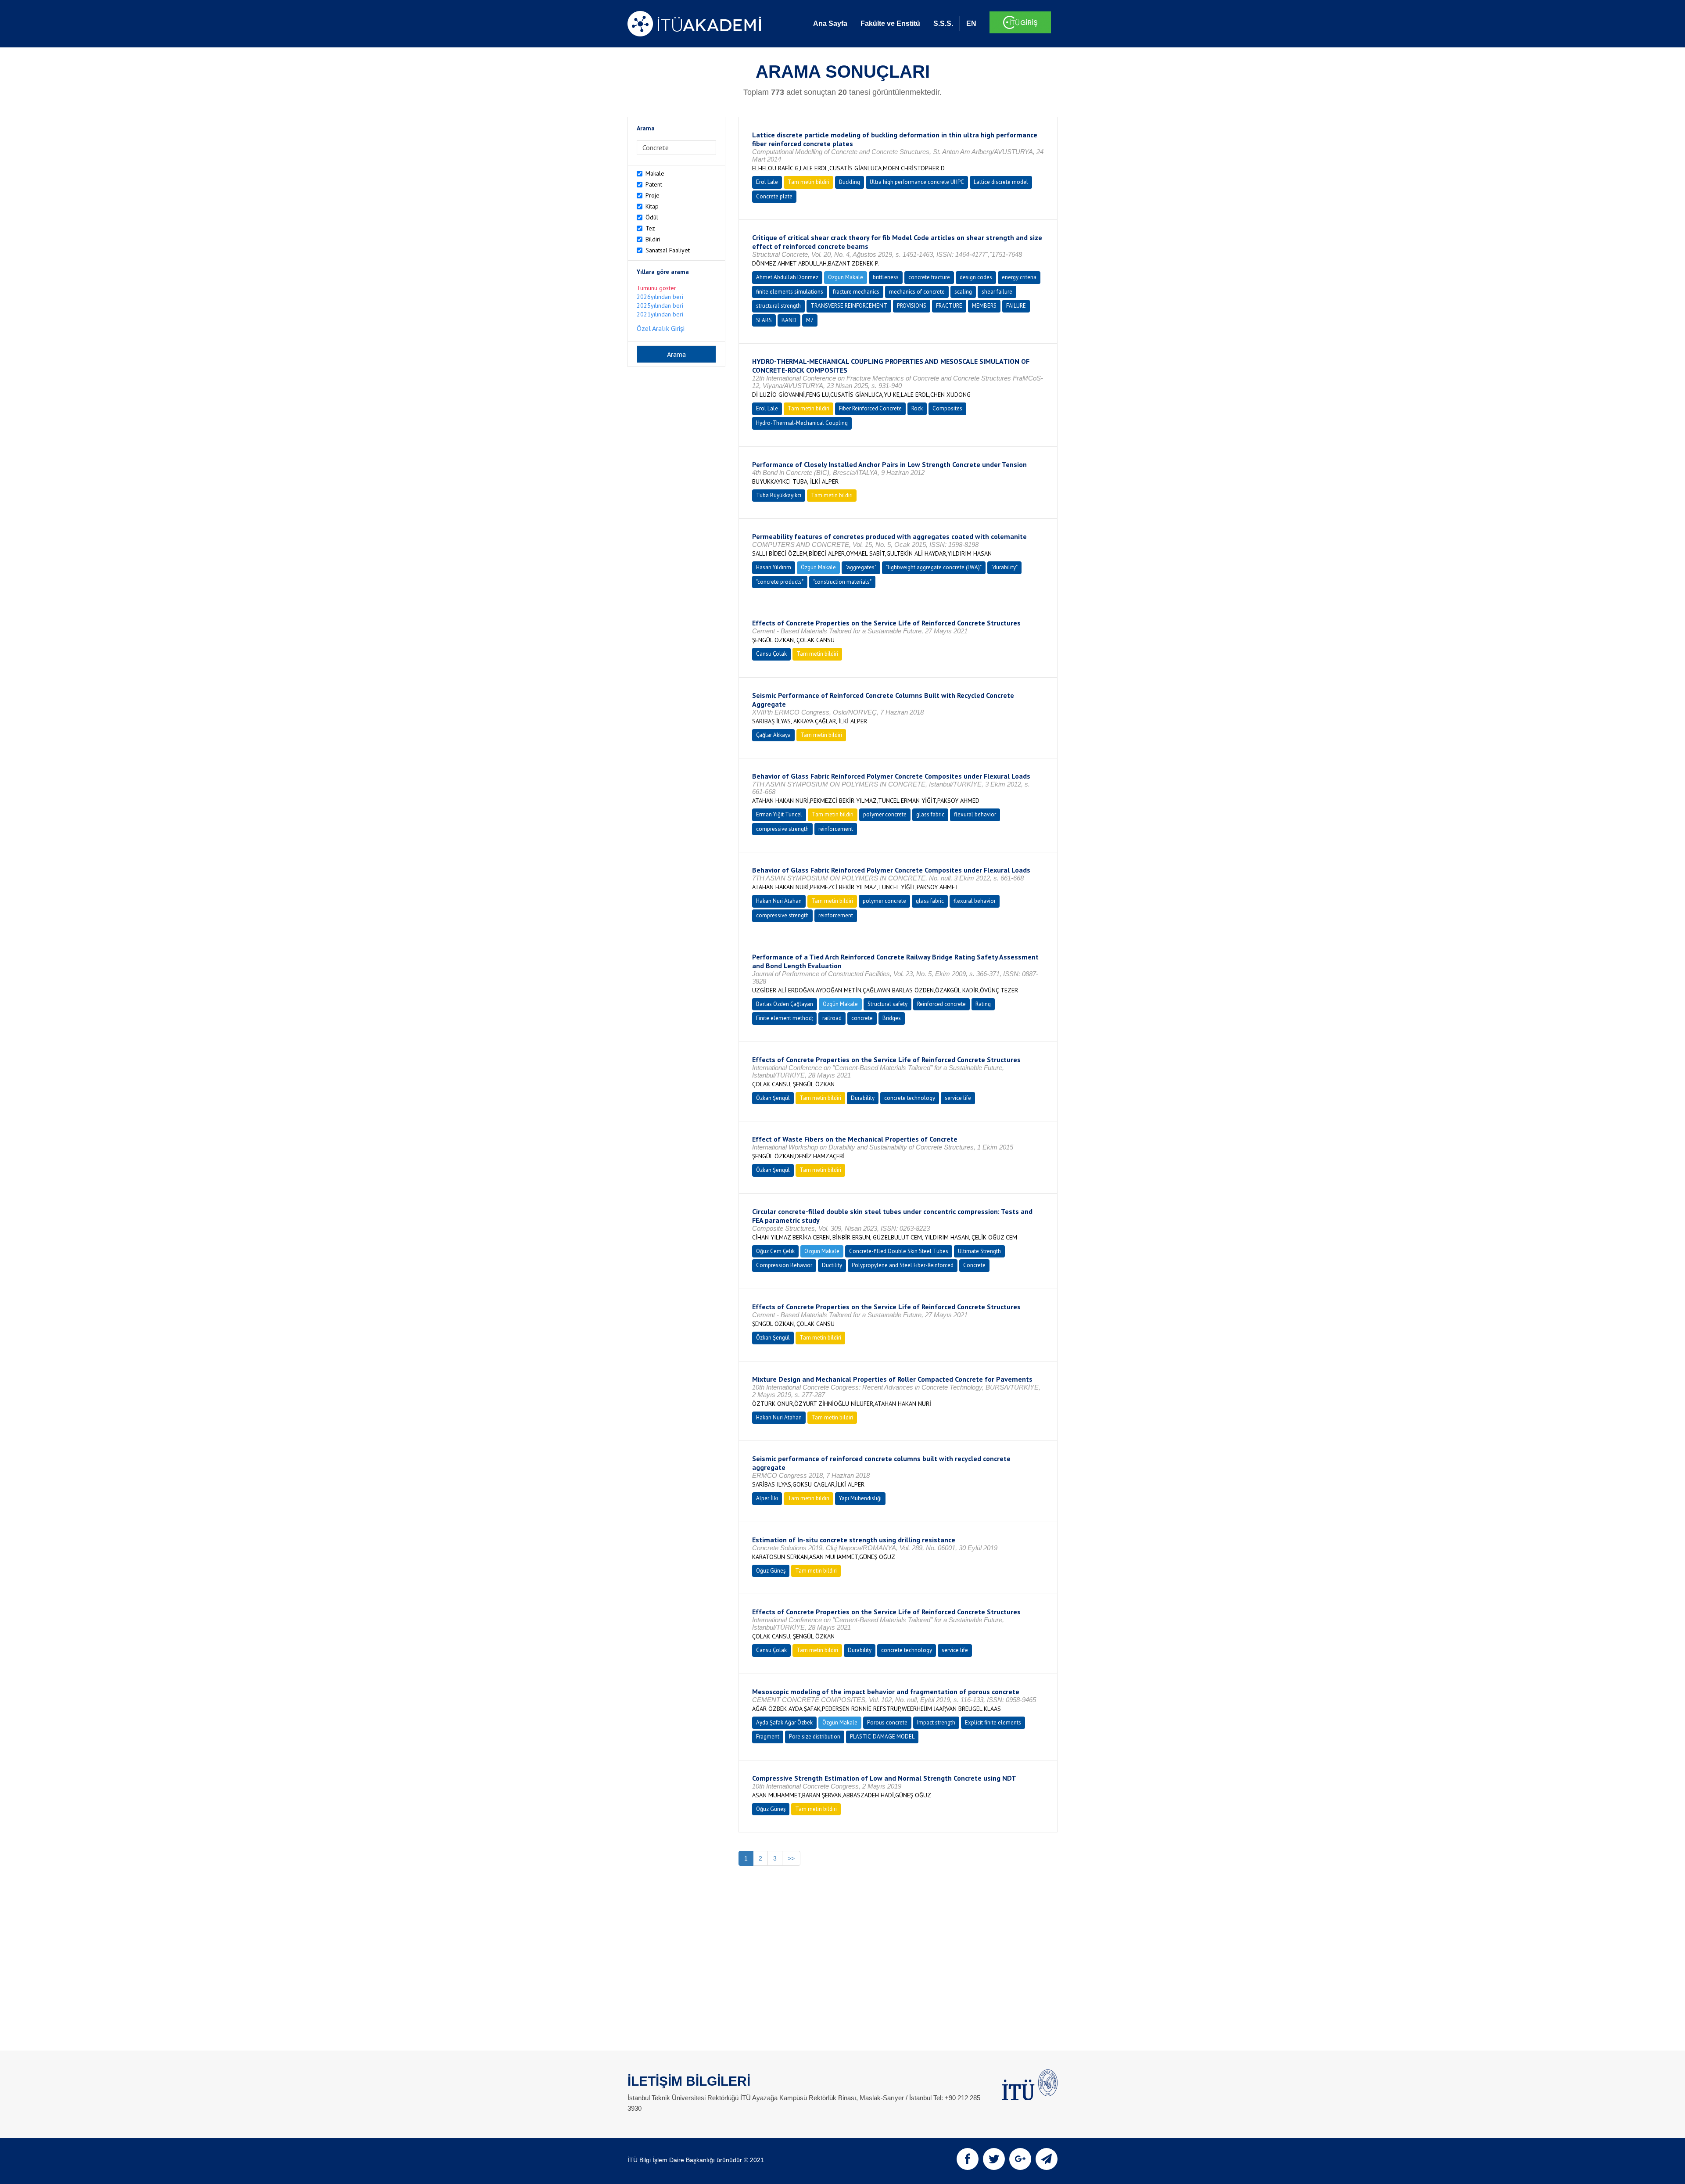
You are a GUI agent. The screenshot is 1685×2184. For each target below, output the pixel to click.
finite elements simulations (790, 292)
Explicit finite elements (993, 1722)
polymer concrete (885, 814)
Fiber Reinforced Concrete (870, 408)
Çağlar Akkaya (773, 735)
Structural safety (887, 1004)
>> (791, 1858)
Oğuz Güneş (771, 1571)
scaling (963, 292)
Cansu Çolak (771, 654)
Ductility (832, 1265)
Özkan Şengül (773, 1098)
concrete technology (910, 1098)
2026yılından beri (660, 297)
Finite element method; (784, 1018)
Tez (650, 228)
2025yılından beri (660, 305)
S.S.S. (943, 23)
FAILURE (1016, 306)
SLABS (764, 320)
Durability (863, 1098)
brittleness (886, 277)
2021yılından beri (660, 314)
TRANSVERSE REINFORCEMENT (849, 306)
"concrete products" (780, 582)
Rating (983, 1004)
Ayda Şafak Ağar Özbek (784, 1722)
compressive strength (782, 829)
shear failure (997, 292)
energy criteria (1019, 277)
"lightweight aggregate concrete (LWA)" (934, 567)
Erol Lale (767, 182)
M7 (810, 320)
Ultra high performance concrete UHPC (917, 182)
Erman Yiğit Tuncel (779, 814)
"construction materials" (842, 582)
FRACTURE (949, 306)
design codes (976, 277)
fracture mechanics (856, 292)
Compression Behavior (784, 1265)
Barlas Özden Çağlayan (785, 1004)
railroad (832, 1018)
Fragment (768, 1737)
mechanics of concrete (917, 292)
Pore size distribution (815, 1737)
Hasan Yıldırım (774, 567)
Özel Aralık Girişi (661, 328)
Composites (947, 408)
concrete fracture (929, 277)
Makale (655, 173)
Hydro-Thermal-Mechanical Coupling (802, 423)
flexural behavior (975, 814)
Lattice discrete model (1001, 182)
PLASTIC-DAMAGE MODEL (882, 1737)
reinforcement (836, 829)
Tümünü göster (656, 288)
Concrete (974, 1265)
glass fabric (930, 814)
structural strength (778, 306)
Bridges (892, 1018)
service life (958, 1098)
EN (971, 23)
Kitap (652, 206)
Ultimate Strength (979, 1251)
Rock (917, 408)
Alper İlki (767, 1498)
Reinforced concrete (941, 1004)
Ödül (652, 217)
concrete (862, 1018)
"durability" (1004, 567)
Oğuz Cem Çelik (775, 1251)
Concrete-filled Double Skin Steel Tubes (899, 1251)
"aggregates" (861, 567)
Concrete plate (774, 196)
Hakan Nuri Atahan (779, 901)
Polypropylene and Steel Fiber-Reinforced (903, 1265)
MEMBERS (984, 306)
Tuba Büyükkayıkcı (779, 495)
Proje (652, 195)
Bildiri (653, 239)
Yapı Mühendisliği (860, 1498)
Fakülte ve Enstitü (890, 23)
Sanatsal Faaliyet (668, 250)
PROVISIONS (912, 306)
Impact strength (936, 1722)
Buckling (850, 182)
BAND (789, 320)
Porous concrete (887, 1722)
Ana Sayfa (830, 23)
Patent (654, 184)
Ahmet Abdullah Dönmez (787, 277)
